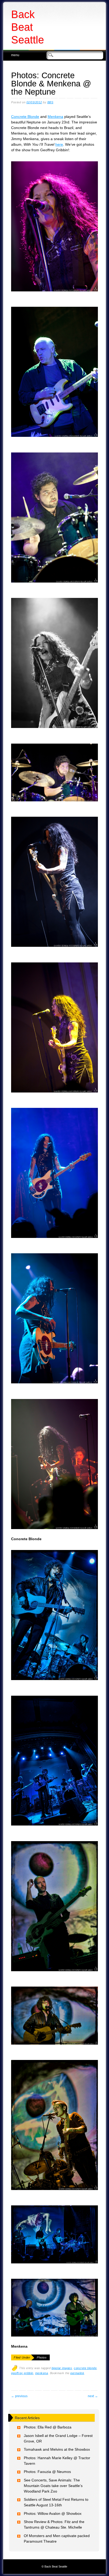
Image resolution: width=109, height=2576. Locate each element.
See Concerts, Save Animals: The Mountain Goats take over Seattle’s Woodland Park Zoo (53, 2486)
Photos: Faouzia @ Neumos (47, 2472)
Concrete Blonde (25, 117)
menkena (42, 2373)
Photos (42, 2357)
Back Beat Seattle (28, 27)
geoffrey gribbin (22, 2373)
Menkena (55, 117)
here (59, 144)
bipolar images (62, 2368)
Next (93, 2396)
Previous (19, 2396)
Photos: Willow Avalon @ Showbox (53, 2513)
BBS (50, 102)
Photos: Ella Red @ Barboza (48, 2427)
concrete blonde (85, 2368)
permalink (77, 2373)
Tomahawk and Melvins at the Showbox (57, 2449)
